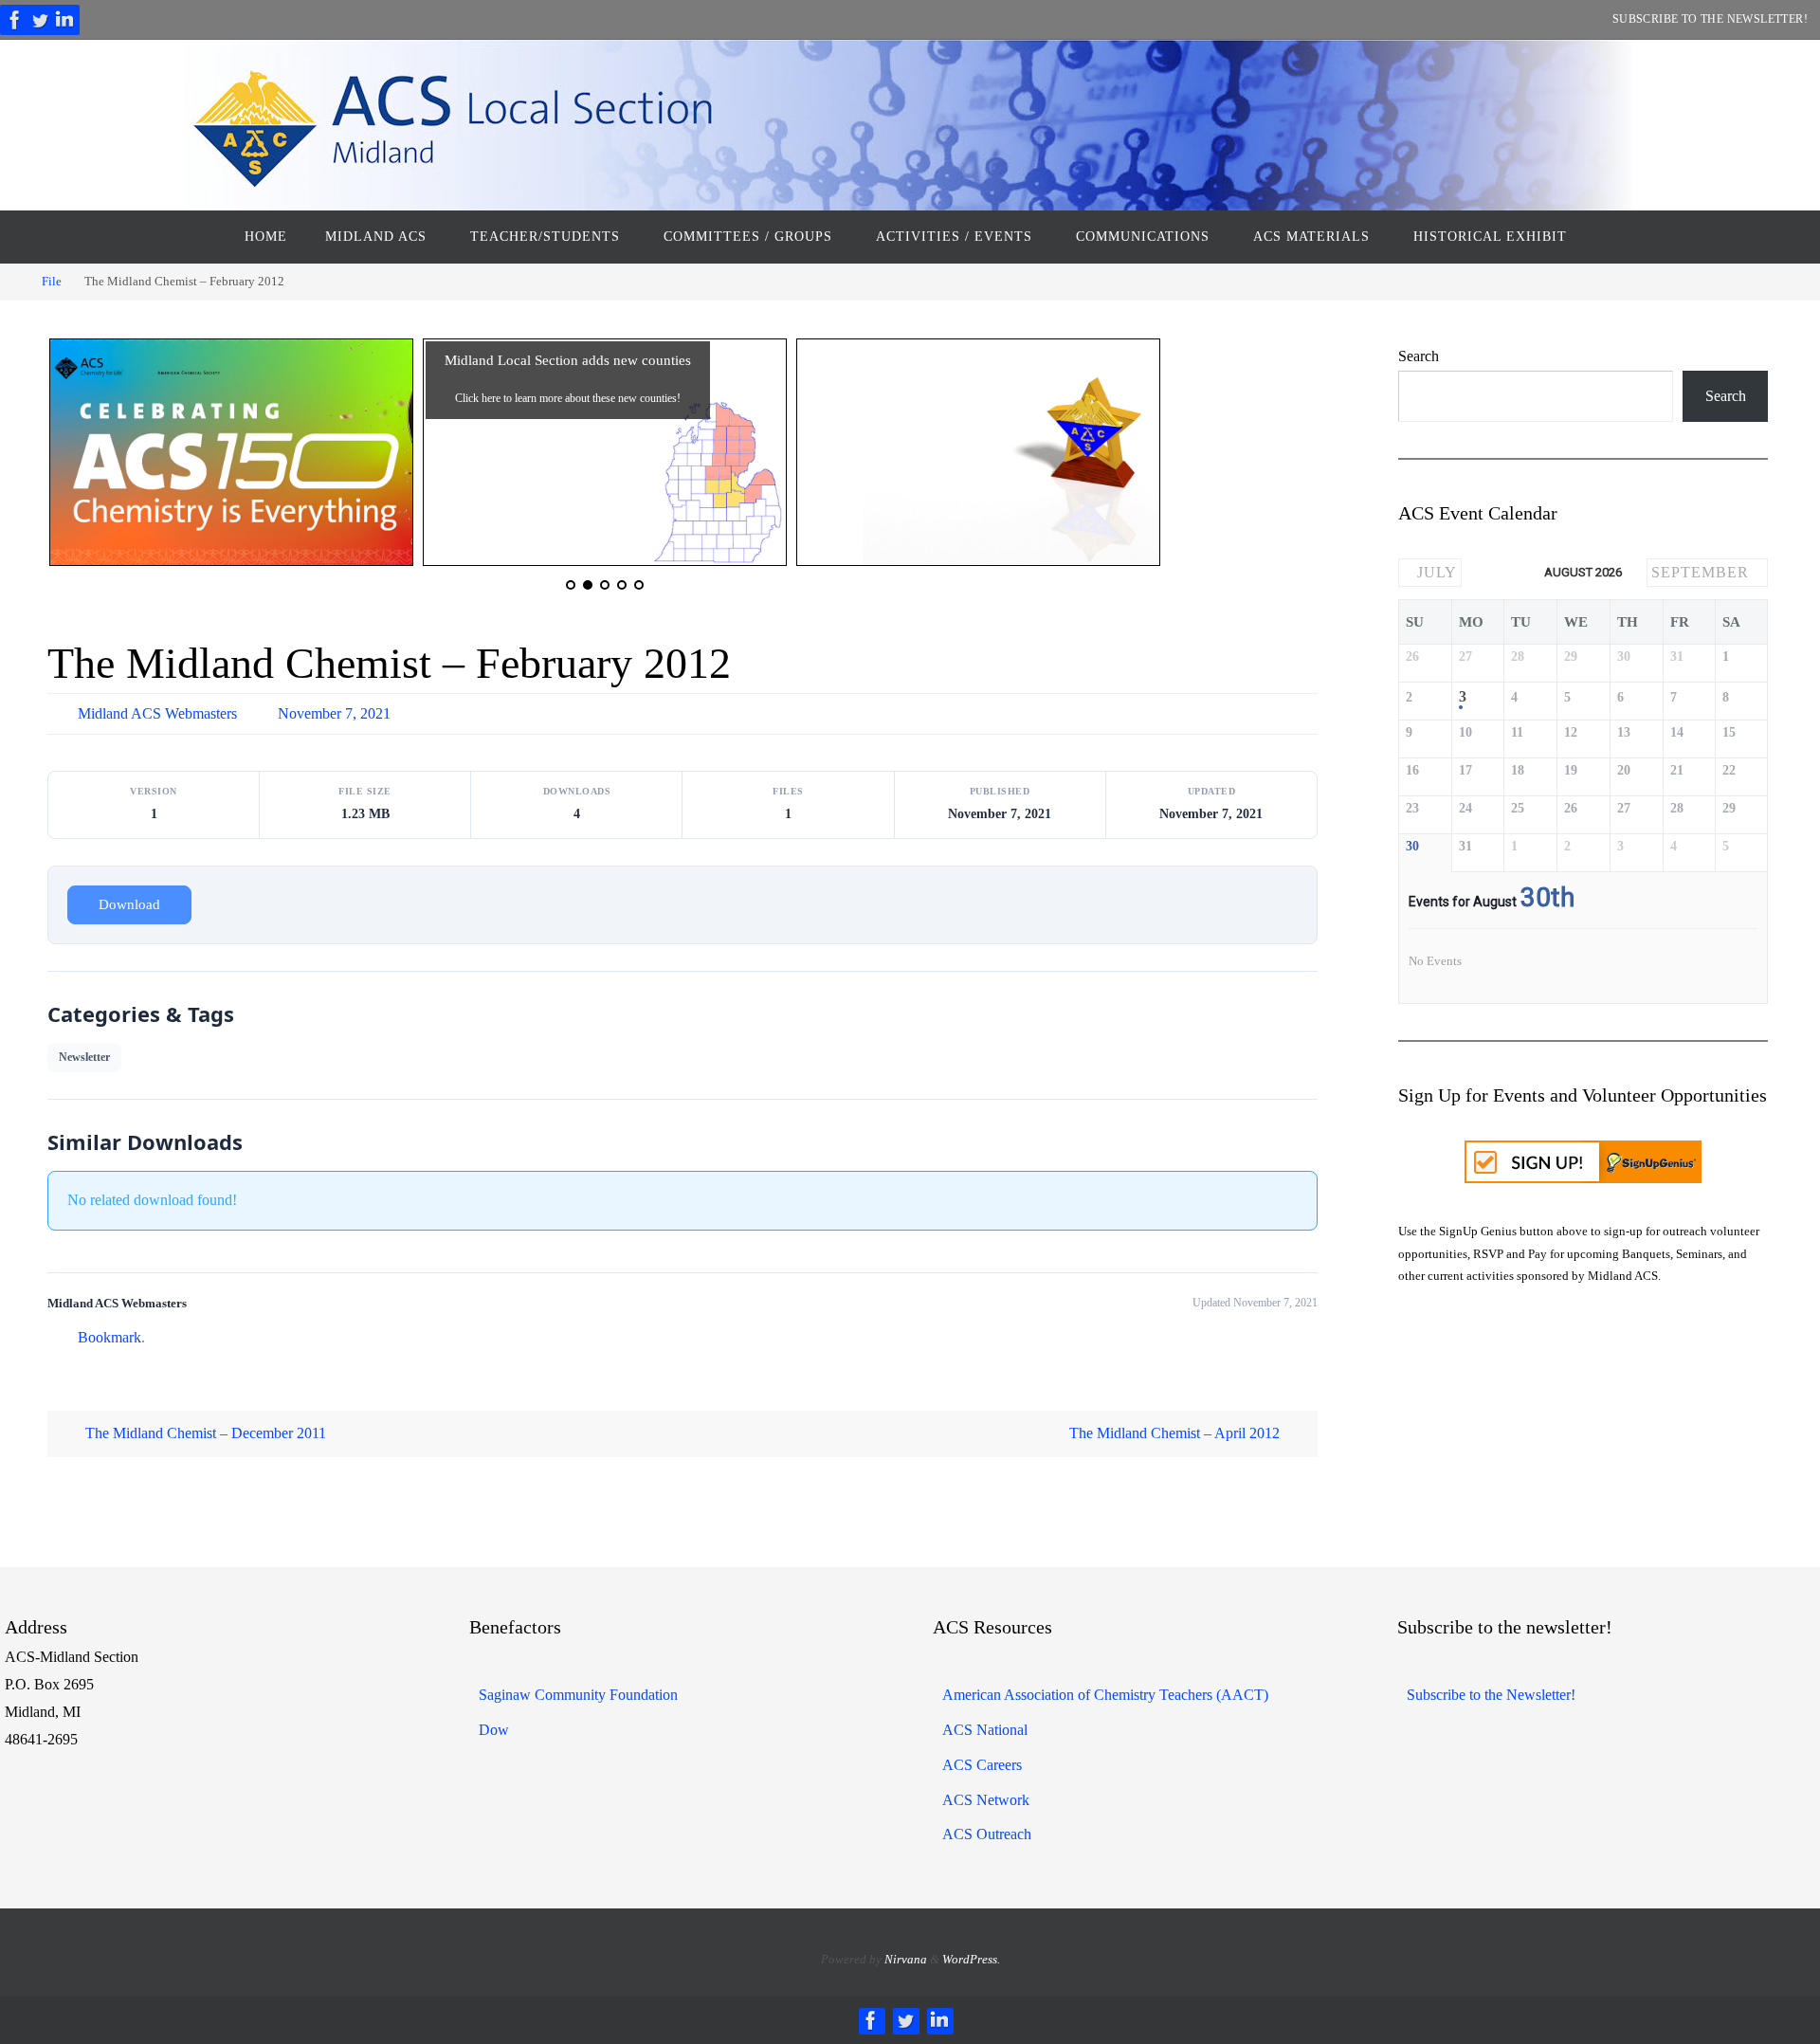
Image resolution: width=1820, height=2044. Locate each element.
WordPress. (971, 1959)
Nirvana (906, 1959)
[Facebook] (15, 20)
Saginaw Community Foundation (578, 1695)
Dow (494, 1730)
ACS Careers (982, 1765)
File (52, 282)
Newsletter (84, 1057)
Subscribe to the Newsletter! (1710, 19)
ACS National (985, 1730)
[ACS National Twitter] (40, 20)
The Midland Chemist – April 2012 (1176, 1433)
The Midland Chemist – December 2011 (204, 1433)
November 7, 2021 (334, 713)
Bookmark (109, 1337)
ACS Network (986, 1800)
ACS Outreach (987, 1834)
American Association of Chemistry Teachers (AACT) (1105, 1695)
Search (1419, 356)
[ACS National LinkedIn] (64, 20)
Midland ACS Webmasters (157, 713)
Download (129, 904)
